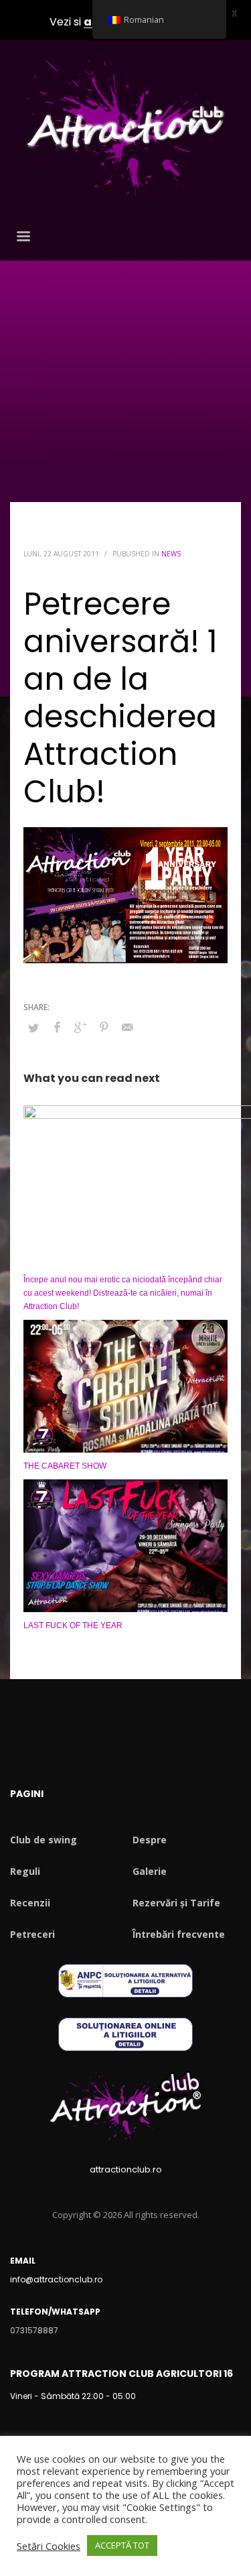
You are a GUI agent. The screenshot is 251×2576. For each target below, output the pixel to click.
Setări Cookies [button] (49, 2546)
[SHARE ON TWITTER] (33, 1028)
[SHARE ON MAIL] (127, 1027)
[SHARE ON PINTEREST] (104, 1027)
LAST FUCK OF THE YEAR (73, 1626)
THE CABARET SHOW (65, 1466)
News (171, 554)
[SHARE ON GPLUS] (80, 1027)
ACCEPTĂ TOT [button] (122, 2545)
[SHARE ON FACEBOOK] (57, 1027)
